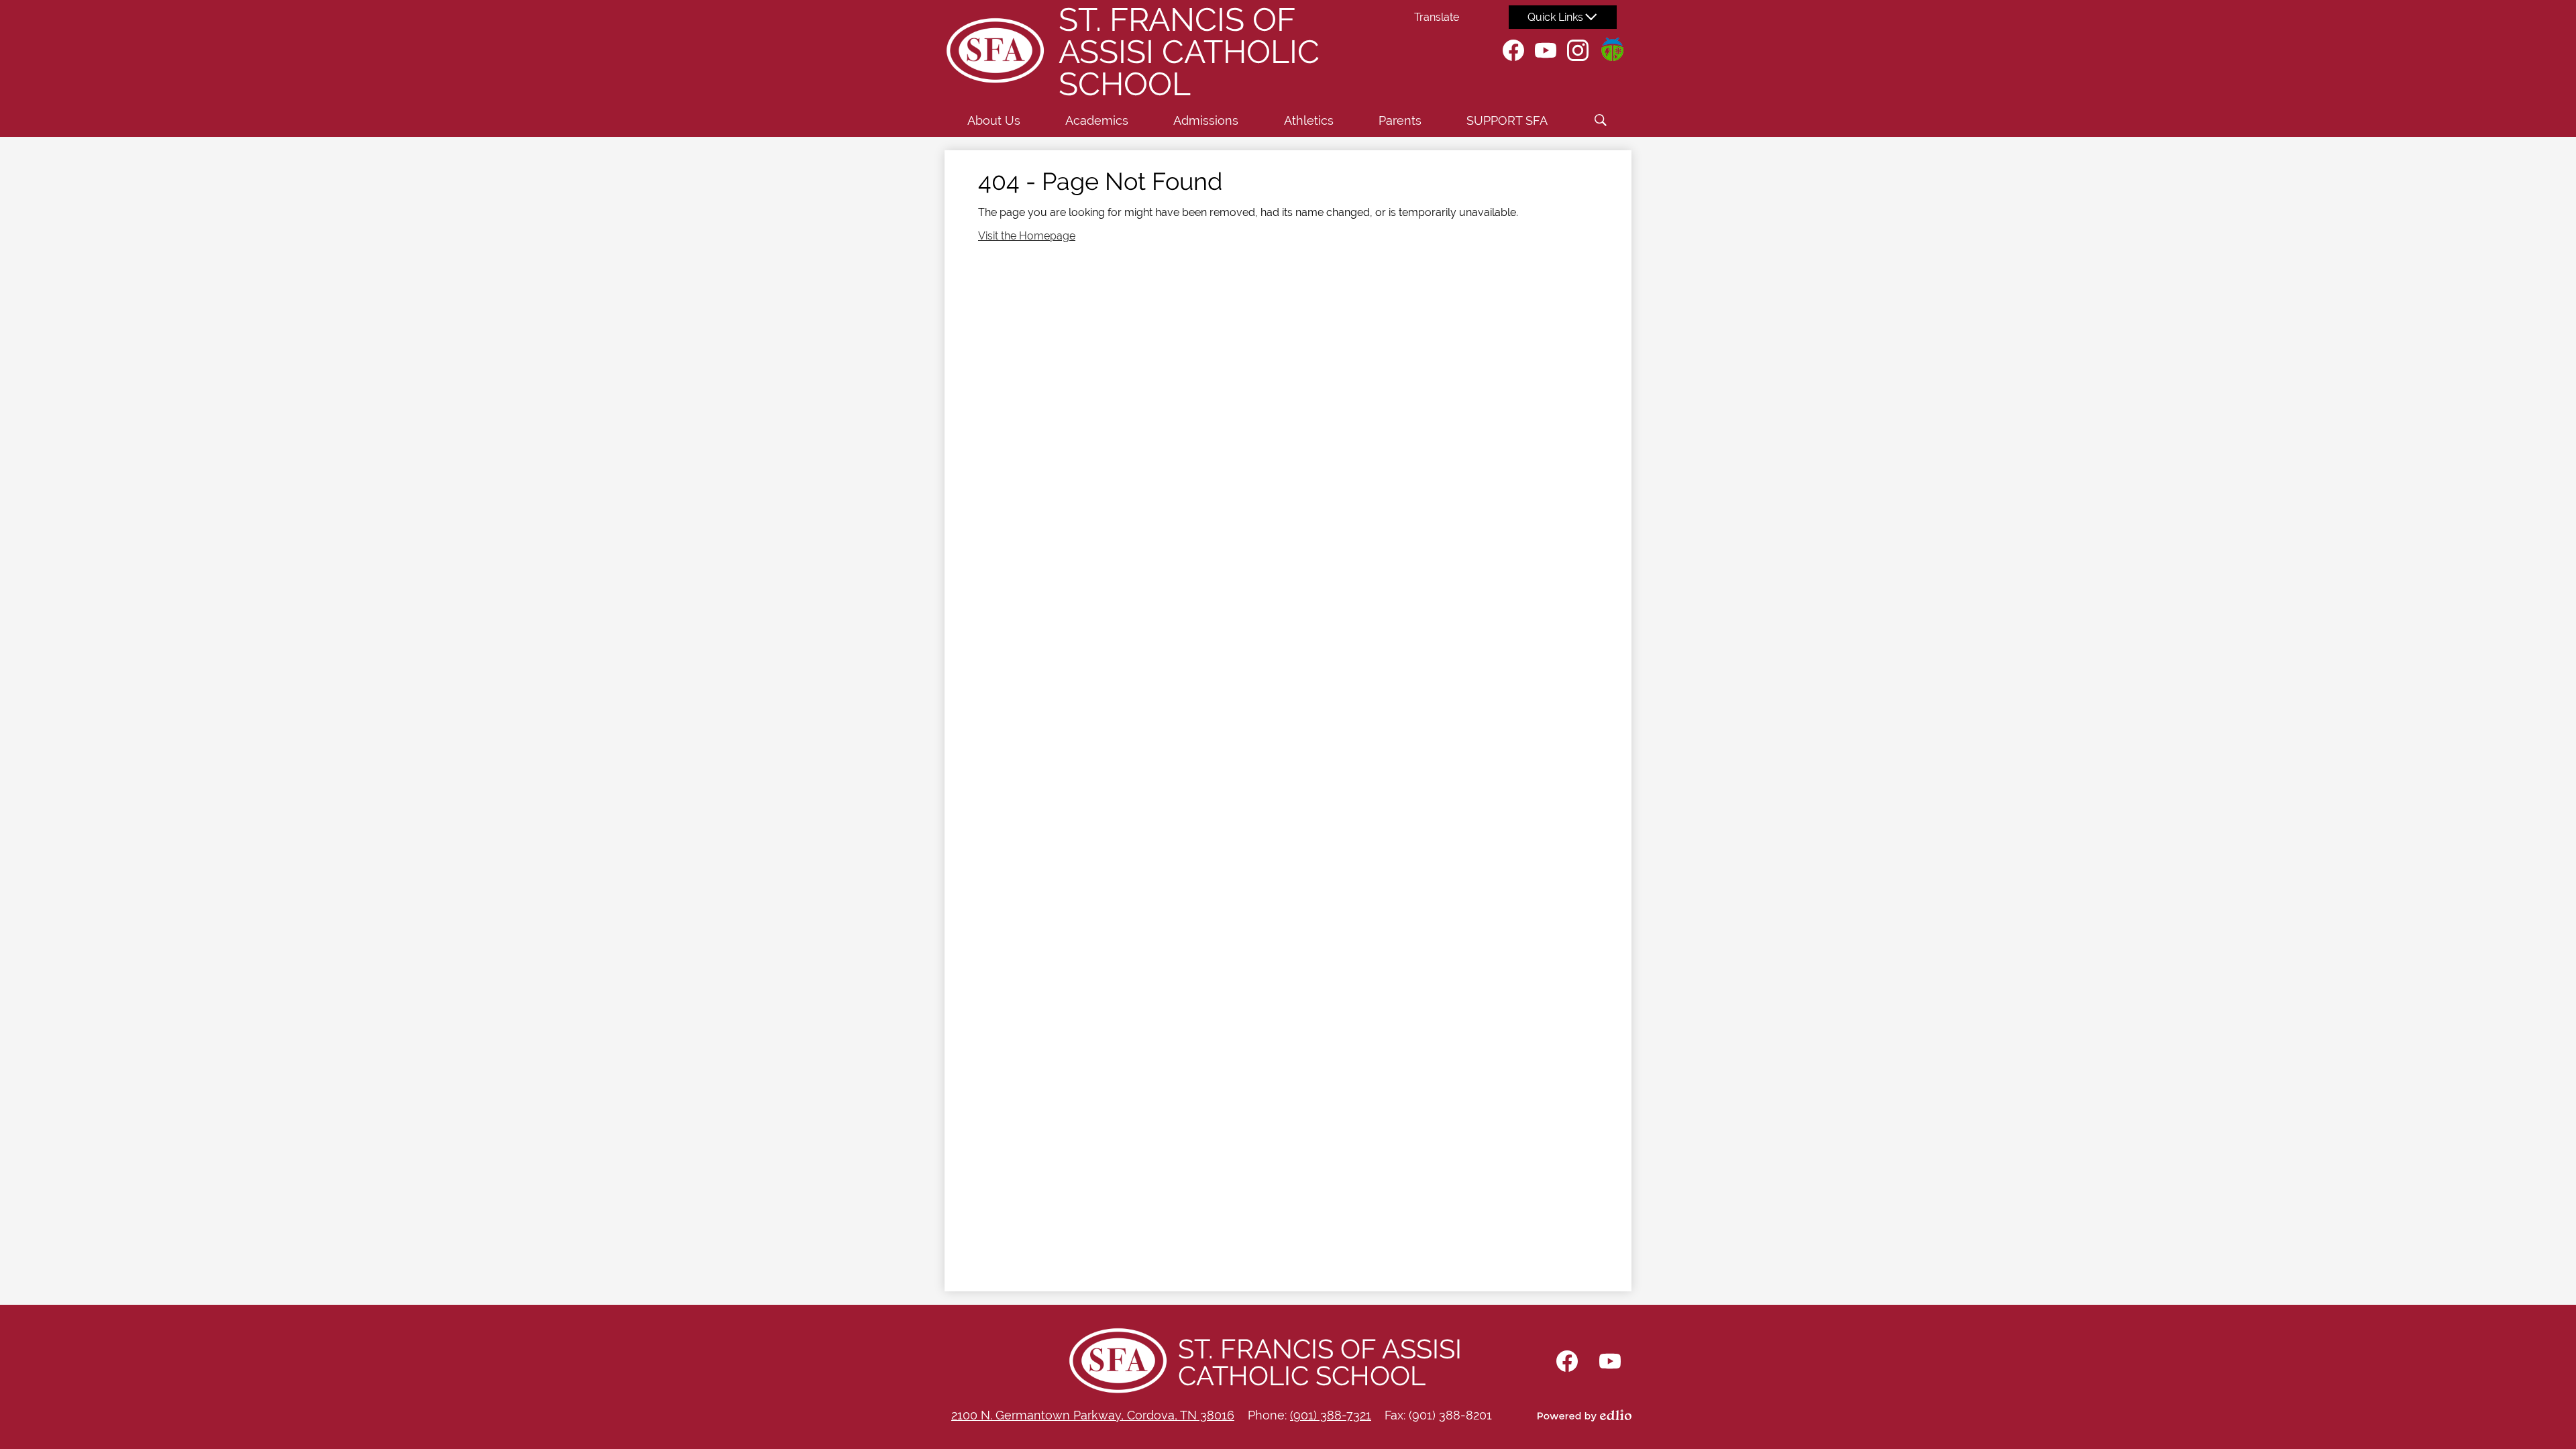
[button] (994, 120)
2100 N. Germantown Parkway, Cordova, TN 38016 (1093, 1415)
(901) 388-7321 (1331, 1415)
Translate (1437, 17)
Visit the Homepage (1027, 236)
